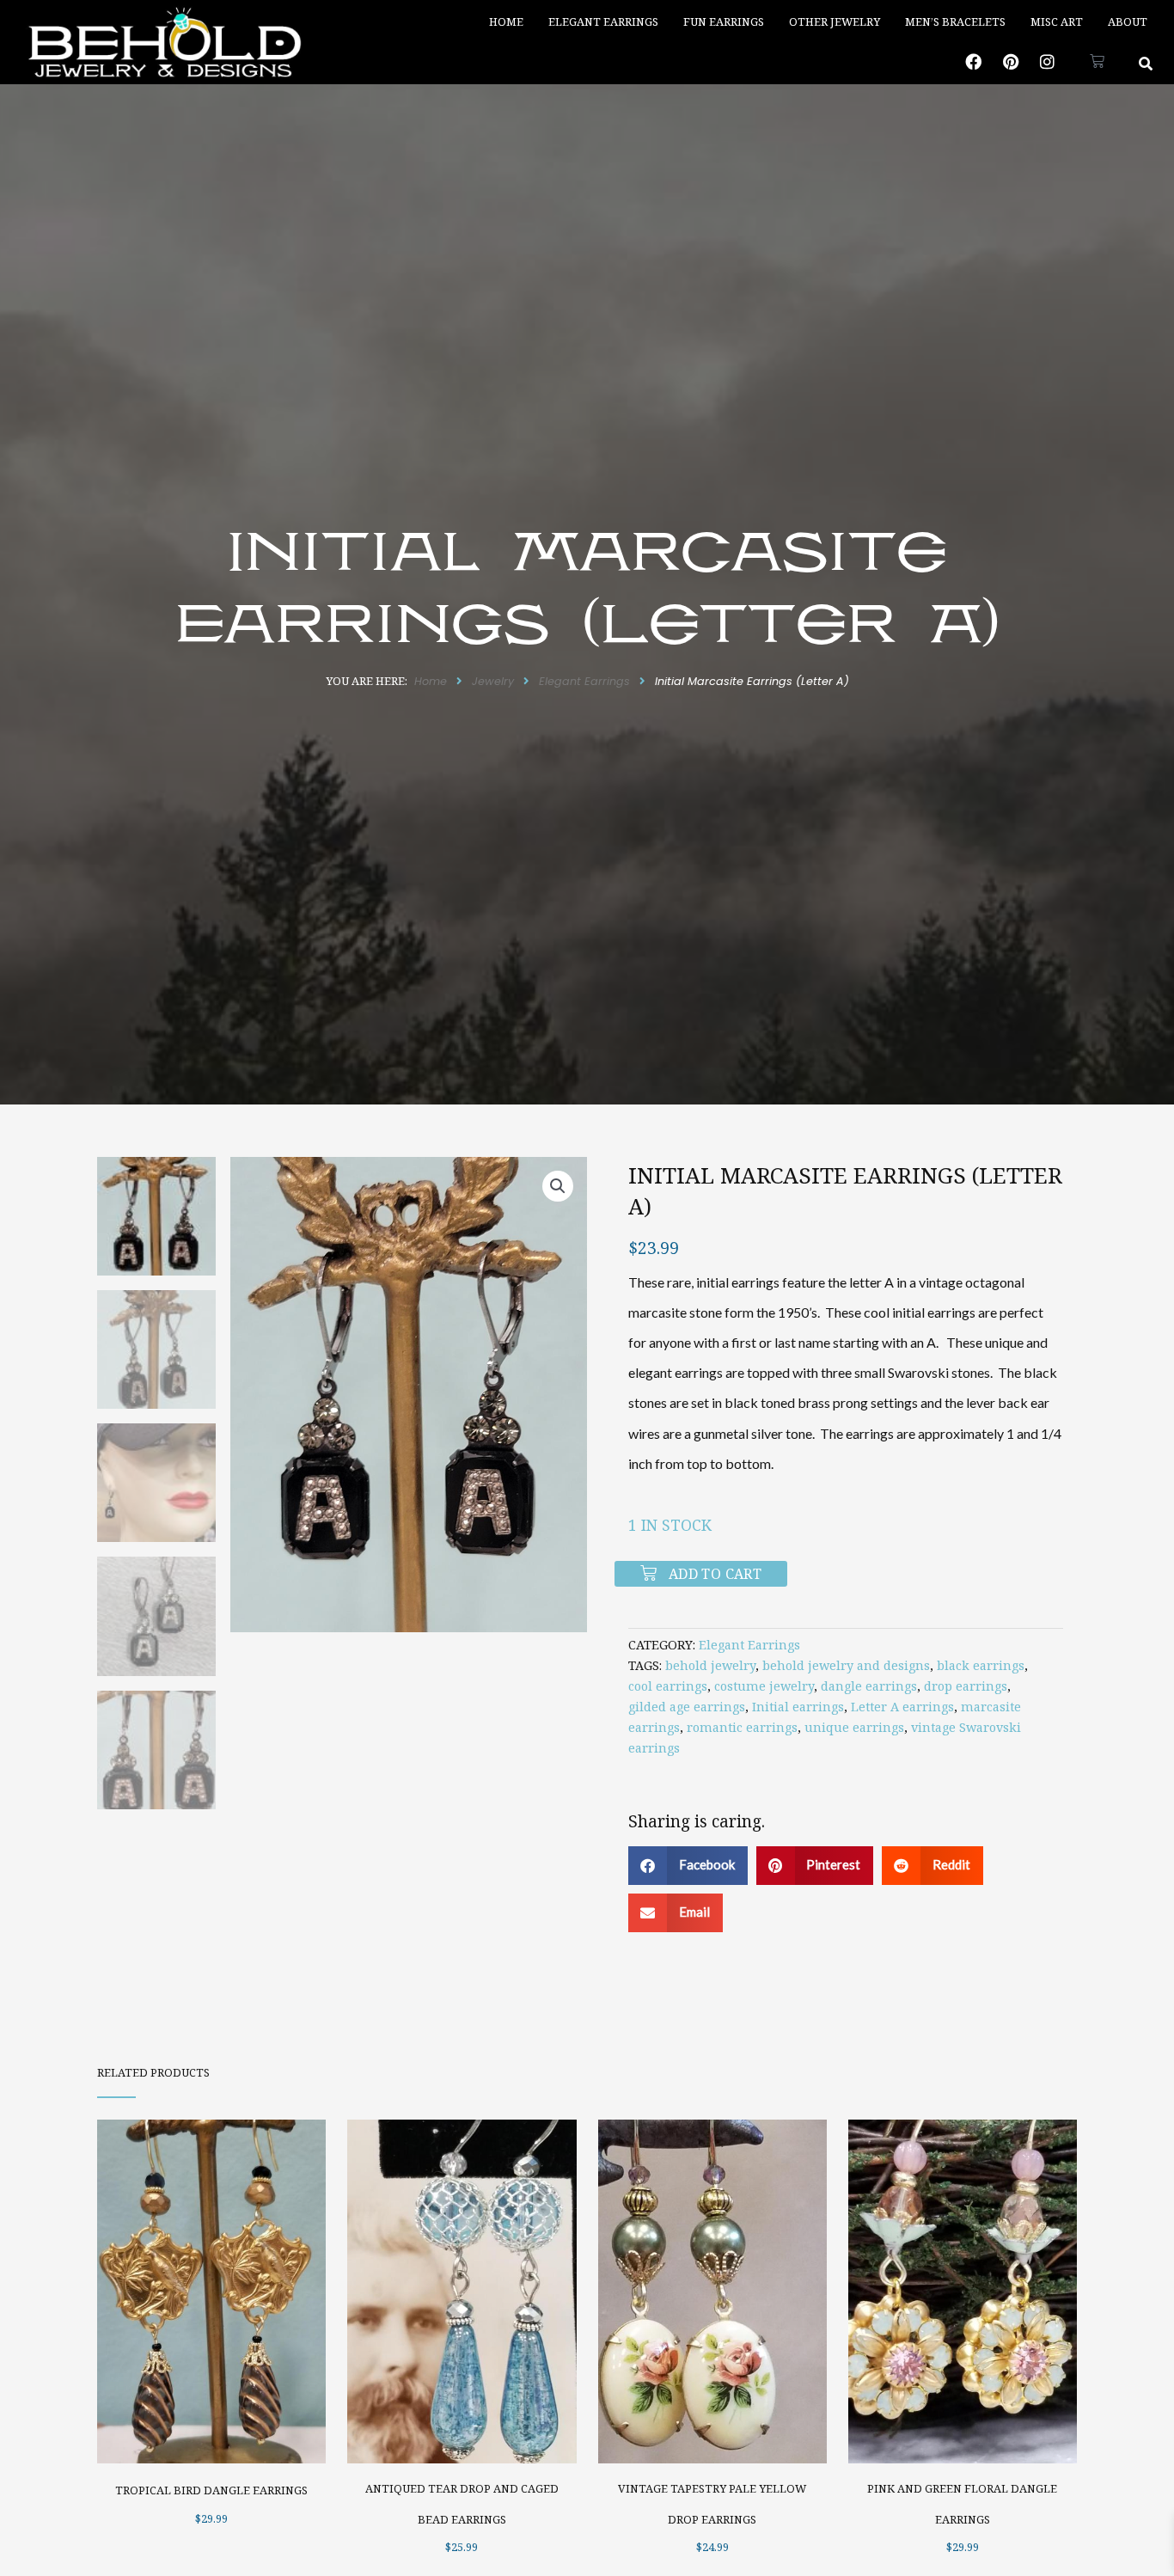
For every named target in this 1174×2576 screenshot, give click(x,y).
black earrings (981, 1665)
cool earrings (668, 1686)
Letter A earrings (902, 1707)
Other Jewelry (835, 21)
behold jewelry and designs (846, 1665)
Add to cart (715, 1574)
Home (506, 21)
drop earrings (966, 1686)
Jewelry (493, 681)
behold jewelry (710, 1665)
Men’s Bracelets (955, 21)
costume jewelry (764, 1686)
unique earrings (854, 1727)
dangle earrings (869, 1686)
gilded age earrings (687, 1707)
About (1128, 21)
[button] (1146, 63)
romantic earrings (742, 1727)
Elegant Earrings (603, 21)
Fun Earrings (724, 21)
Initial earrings (798, 1707)
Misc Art (1057, 21)
